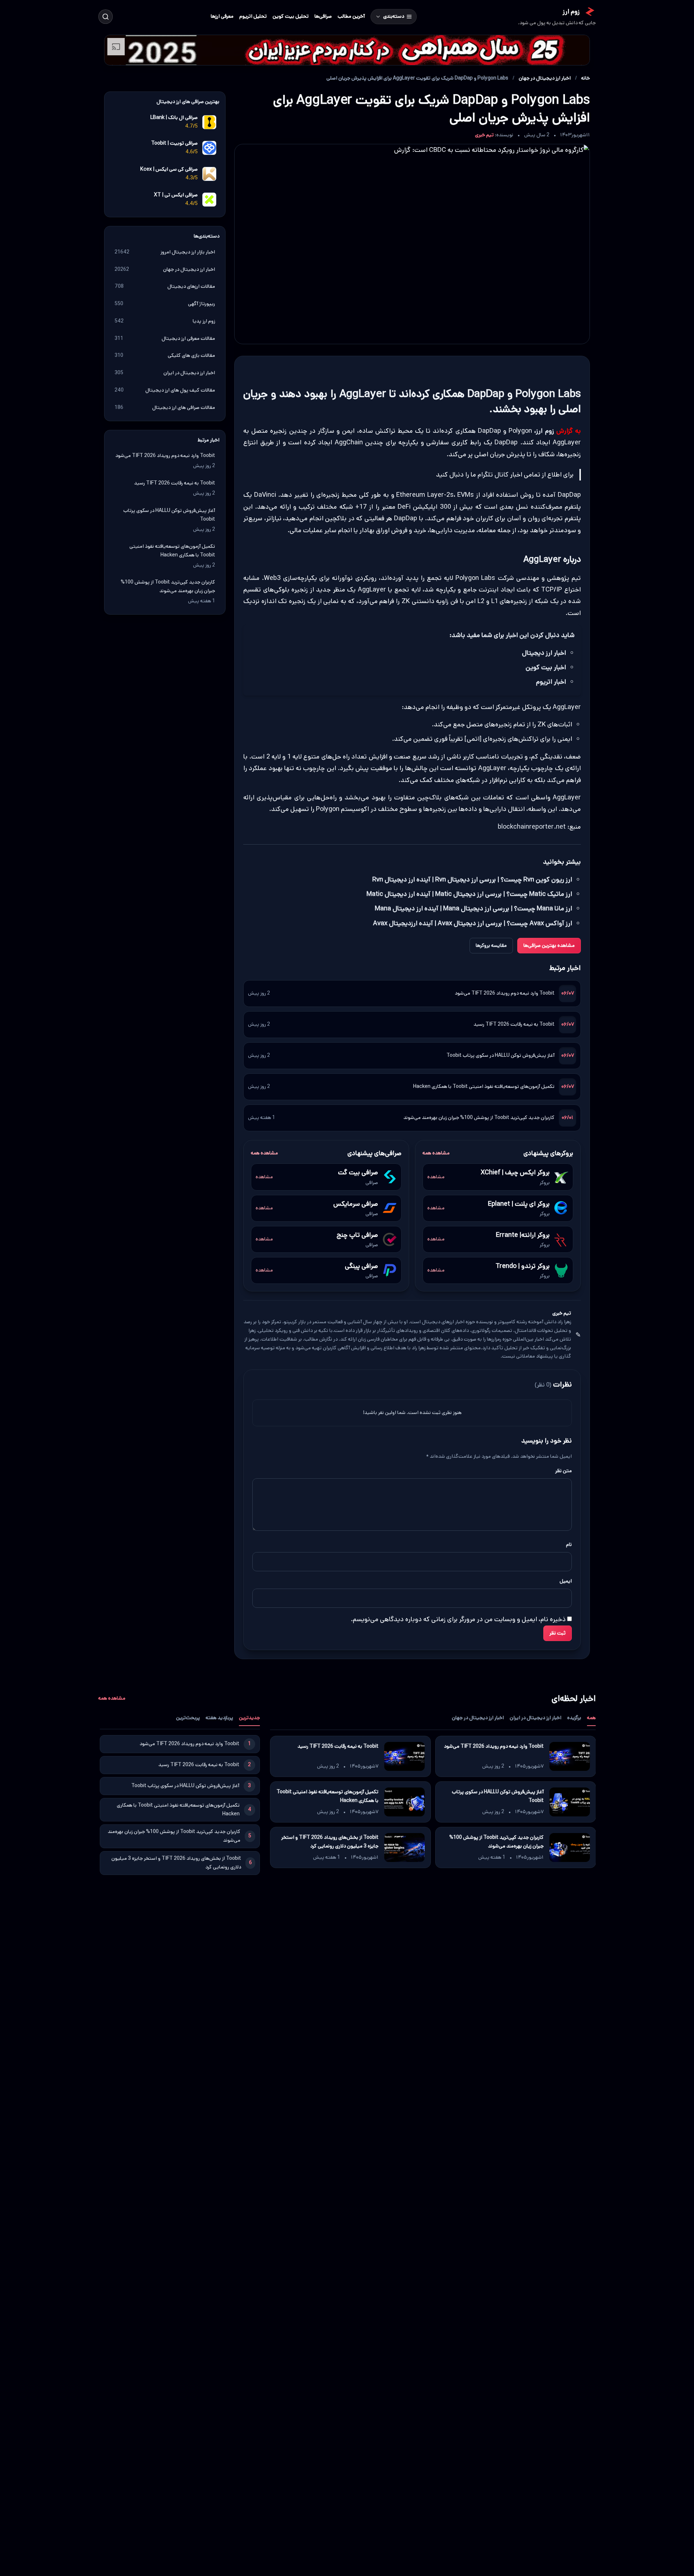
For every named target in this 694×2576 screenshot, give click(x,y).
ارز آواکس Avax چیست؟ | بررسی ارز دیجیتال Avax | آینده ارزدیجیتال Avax (473, 923)
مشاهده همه (436, 1153)
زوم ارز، (544, 431)
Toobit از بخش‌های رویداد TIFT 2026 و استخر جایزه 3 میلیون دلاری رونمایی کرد (329, 1842)
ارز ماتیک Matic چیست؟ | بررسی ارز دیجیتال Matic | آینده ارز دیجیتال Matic (469, 894)
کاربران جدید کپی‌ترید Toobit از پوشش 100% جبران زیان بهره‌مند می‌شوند (479, 1118)
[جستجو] (106, 17)
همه (591, 1718)
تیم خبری (484, 135)
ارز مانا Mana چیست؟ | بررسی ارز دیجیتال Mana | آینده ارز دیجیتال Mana (474, 909)
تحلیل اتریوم (253, 16)
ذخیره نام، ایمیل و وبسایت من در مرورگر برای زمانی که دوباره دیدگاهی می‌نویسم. (458, 1619)
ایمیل (566, 1581)
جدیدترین (249, 1718)
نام (569, 1545)
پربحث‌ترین (188, 1718)
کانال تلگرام (493, 475)
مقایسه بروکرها (491, 945)
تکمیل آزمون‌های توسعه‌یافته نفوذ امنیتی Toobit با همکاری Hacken (484, 1086)
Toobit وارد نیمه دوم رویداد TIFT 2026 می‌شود (505, 993)
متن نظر (564, 1471)
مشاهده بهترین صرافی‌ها (549, 945)
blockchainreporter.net (532, 827)
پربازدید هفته (219, 1718)
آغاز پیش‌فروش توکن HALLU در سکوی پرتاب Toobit (500, 1055)
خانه (586, 78)
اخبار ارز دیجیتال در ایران (536, 1718)
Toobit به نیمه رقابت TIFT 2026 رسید (514, 1024)
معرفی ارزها (222, 16)
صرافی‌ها (323, 16)
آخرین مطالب (351, 16)
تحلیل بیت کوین (291, 16)
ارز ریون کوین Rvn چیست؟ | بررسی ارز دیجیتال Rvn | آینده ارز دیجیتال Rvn (472, 879)
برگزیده (574, 1718)
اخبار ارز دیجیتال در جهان (545, 78)
